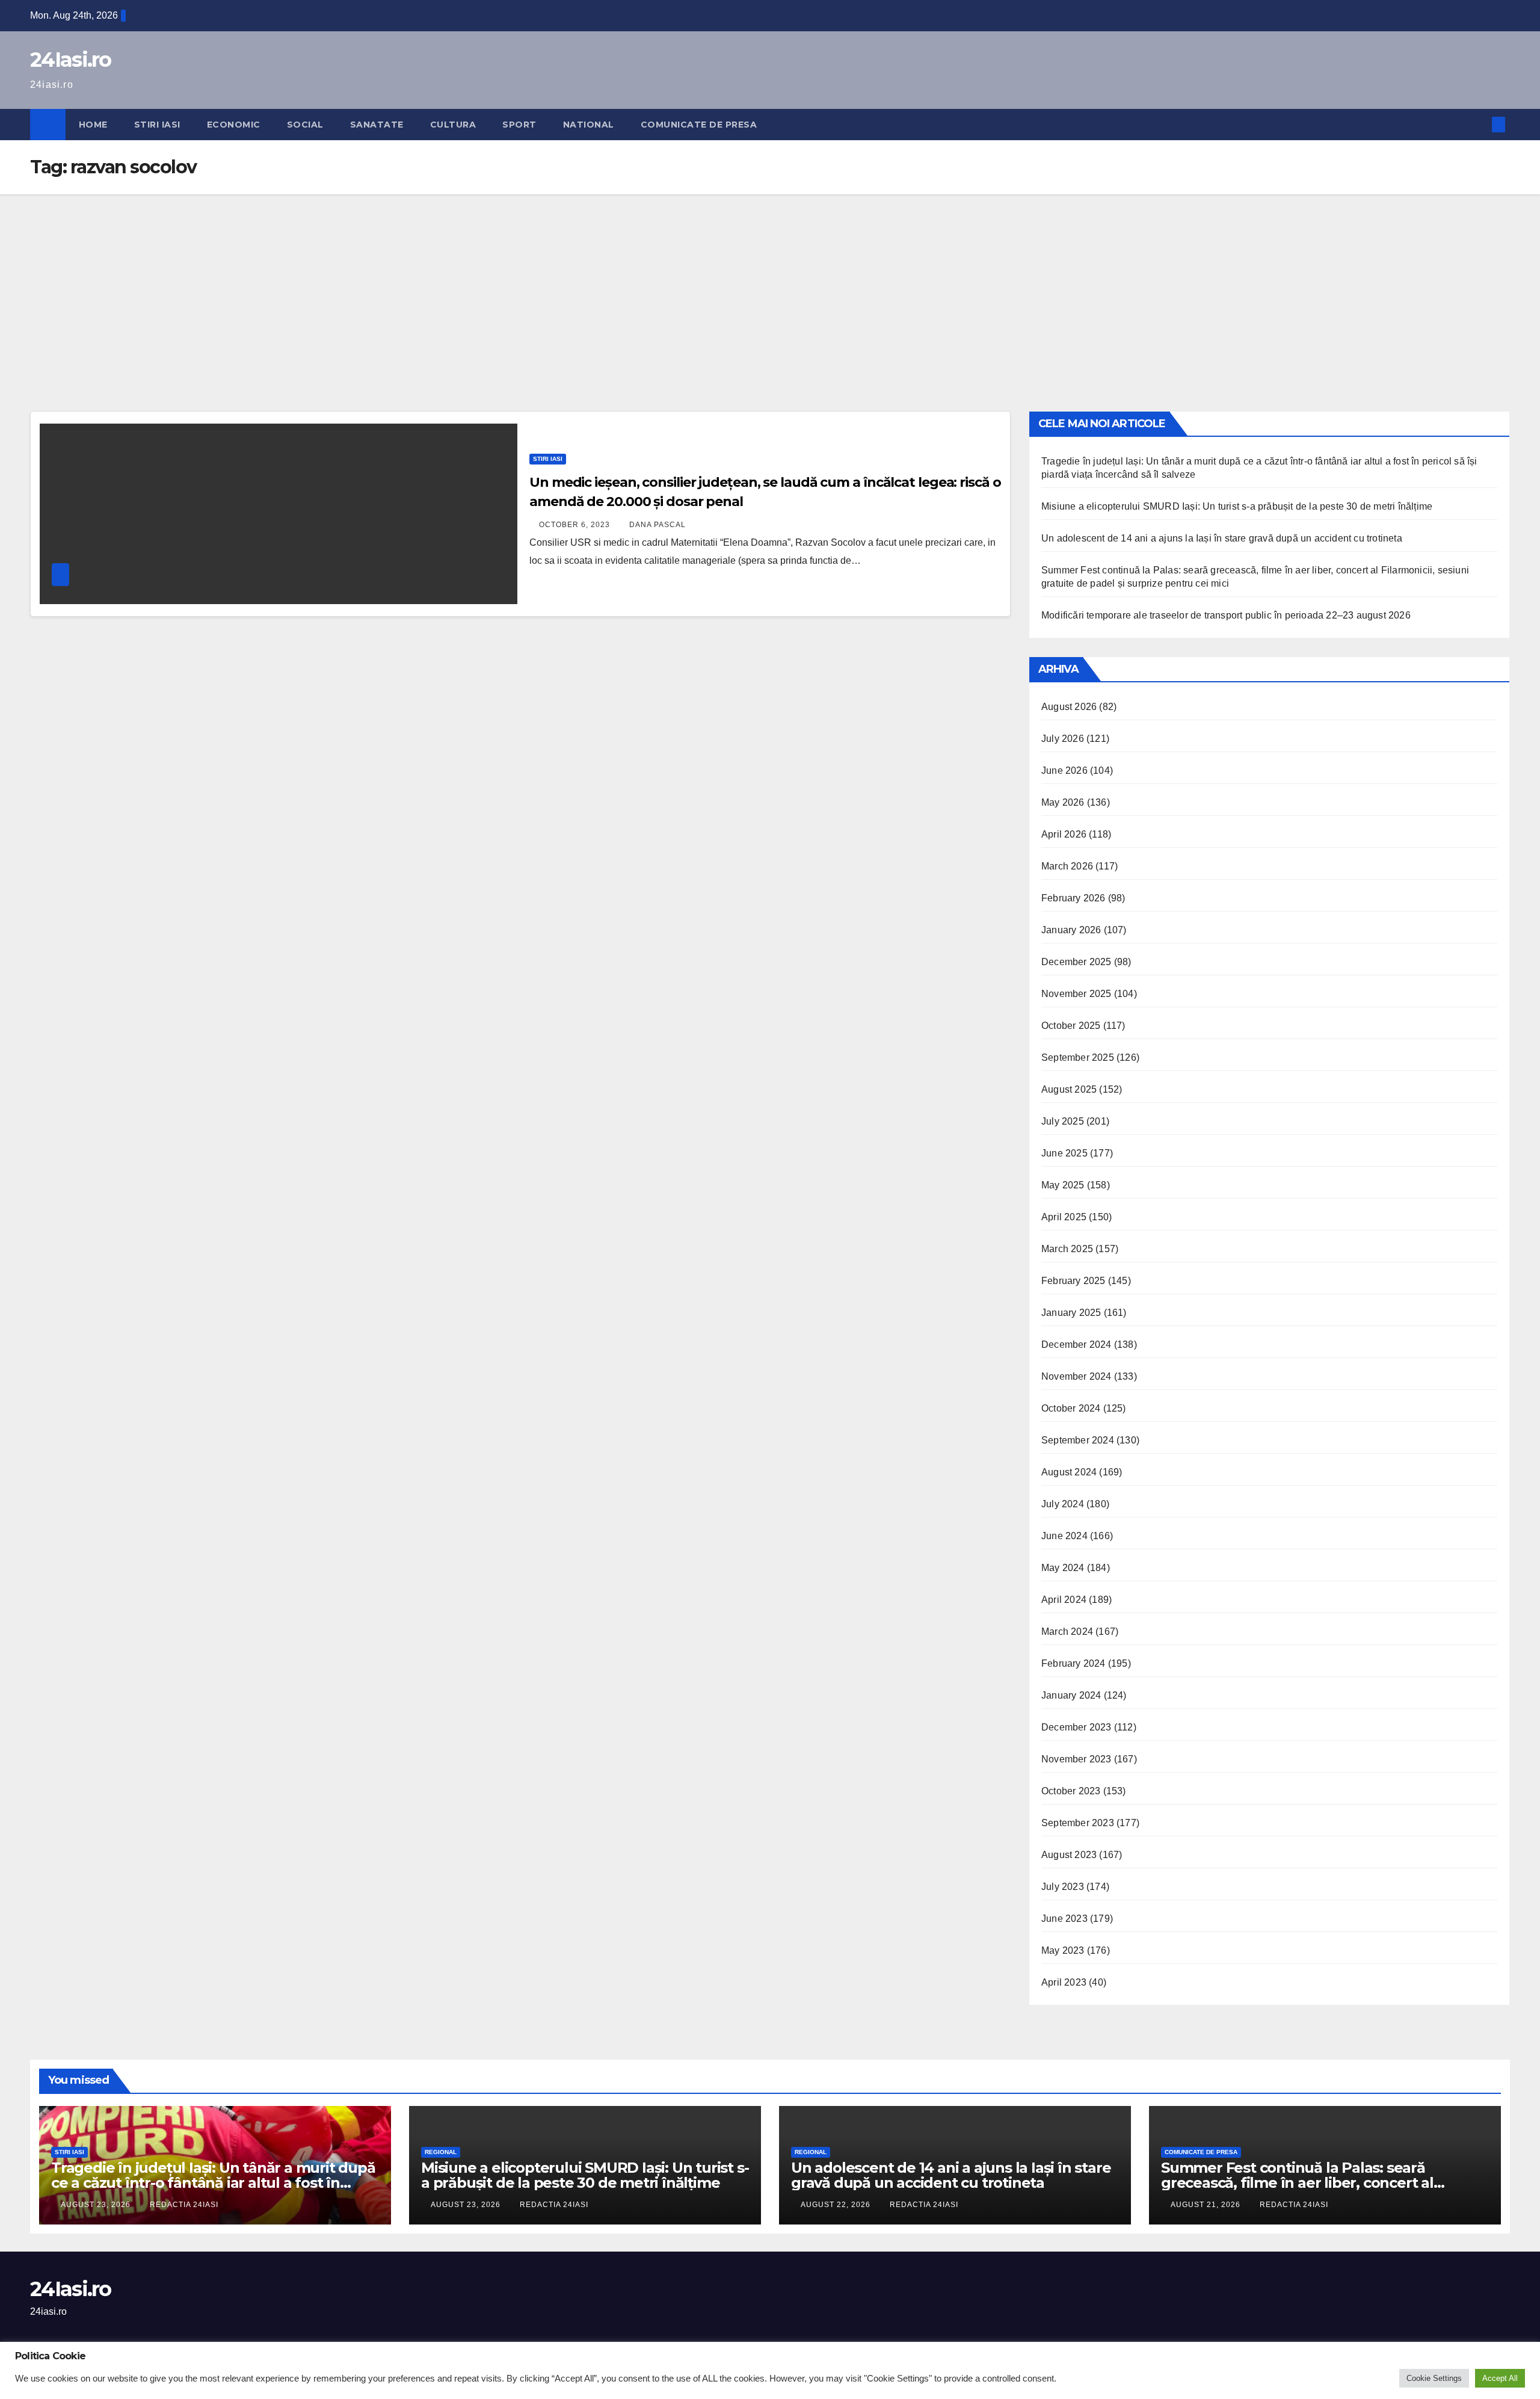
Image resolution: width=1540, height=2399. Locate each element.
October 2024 (1071, 1408)
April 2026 (1064, 834)
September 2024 (1078, 1440)
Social (305, 125)
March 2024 (1067, 1632)
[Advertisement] (770, 285)
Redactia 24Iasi (184, 2205)
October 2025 (1071, 1026)
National (589, 125)
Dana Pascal (658, 525)
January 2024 (1071, 1695)
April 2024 (1064, 1600)
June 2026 (1064, 770)
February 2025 (1073, 1281)
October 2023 (1071, 1791)
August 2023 (1069, 1855)
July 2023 (1063, 1887)
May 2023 (1063, 1950)
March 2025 (1067, 1249)
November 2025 (1076, 994)
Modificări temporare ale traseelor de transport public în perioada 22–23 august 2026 (1226, 615)
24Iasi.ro (71, 60)
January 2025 (1071, 1313)
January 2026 (1071, 930)
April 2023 (1064, 1982)
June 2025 (1064, 1153)
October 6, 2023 (576, 525)
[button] (1479, 124)
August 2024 (1069, 1472)
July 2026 (1063, 739)
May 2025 (1063, 1185)
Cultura (453, 125)
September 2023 (1078, 1823)
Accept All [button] (1500, 2378)
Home (93, 125)
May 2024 (1063, 1568)
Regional (441, 2152)
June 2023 (1064, 1919)
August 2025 (1069, 1089)
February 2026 (1073, 898)
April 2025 (1064, 1217)
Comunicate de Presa (699, 125)
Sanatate (377, 125)
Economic (234, 125)
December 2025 (1076, 962)
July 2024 (1063, 1504)
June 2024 (1064, 1536)
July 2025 (1063, 1121)
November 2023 (1076, 1759)
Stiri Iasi (157, 125)
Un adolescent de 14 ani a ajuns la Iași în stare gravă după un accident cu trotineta (1222, 538)
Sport (519, 125)
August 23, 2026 (97, 2205)
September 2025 (1078, 1057)
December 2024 (1076, 1345)
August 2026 (1069, 707)
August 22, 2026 (837, 2205)
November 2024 (1076, 1376)
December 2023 (1076, 1727)
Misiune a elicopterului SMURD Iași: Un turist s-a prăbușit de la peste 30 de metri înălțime (1237, 506)
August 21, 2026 (1207, 2205)
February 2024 (1073, 1663)
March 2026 (1067, 866)
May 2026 (1063, 802)
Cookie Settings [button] (1434, 2378)
